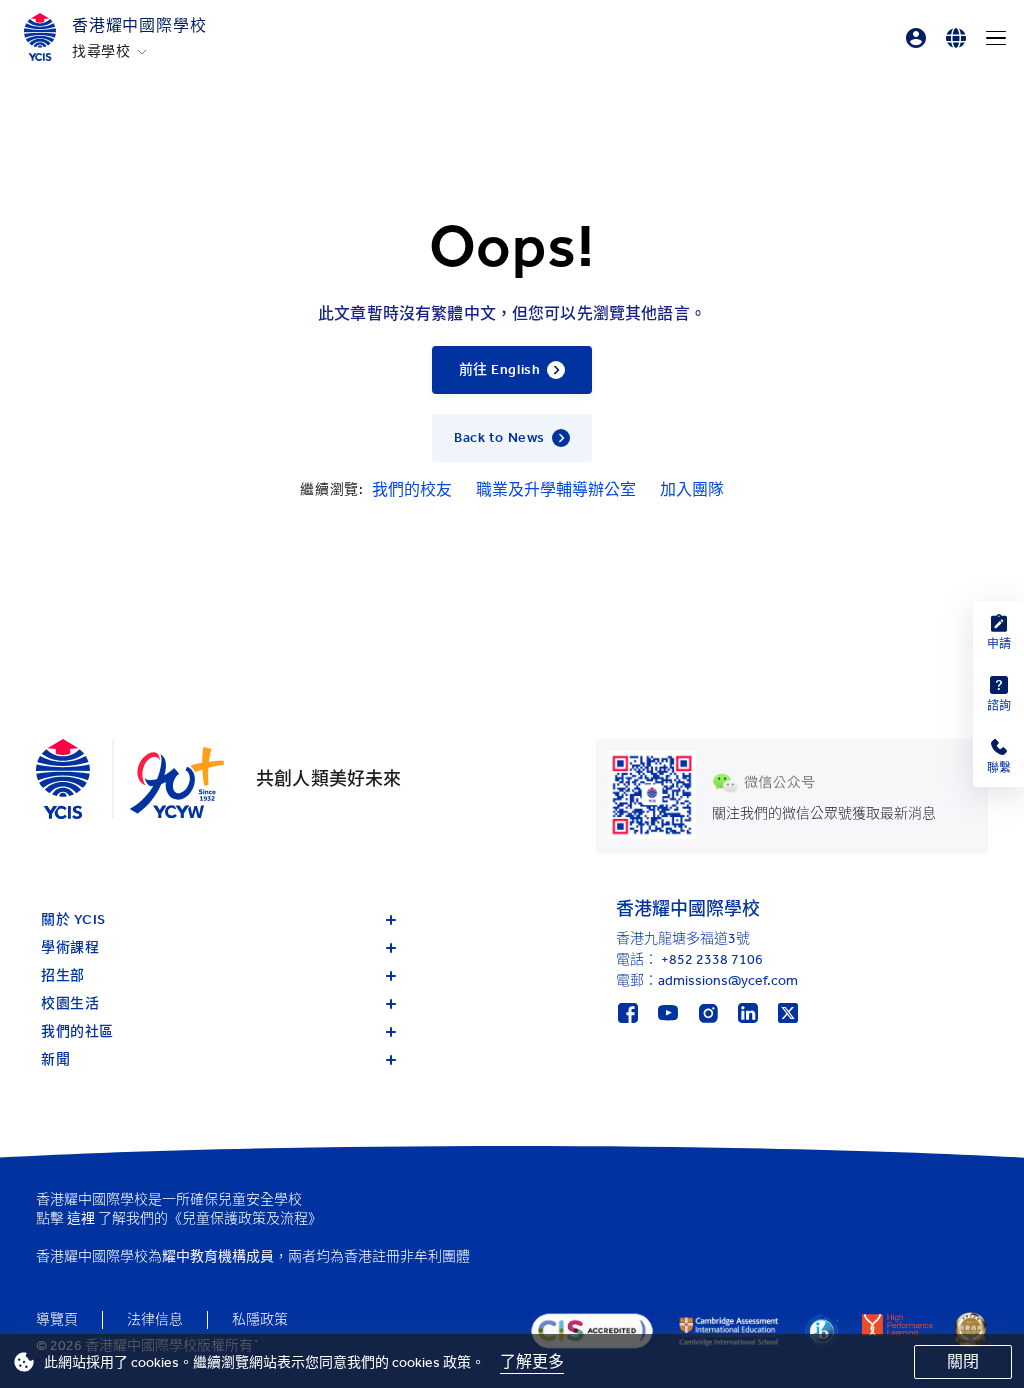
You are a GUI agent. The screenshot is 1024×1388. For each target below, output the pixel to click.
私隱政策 (260, 1319)
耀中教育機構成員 (218, 1256)
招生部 (63, 975)
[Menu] (996, 38)
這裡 (81, 1218)
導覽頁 (57, 1319)
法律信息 (155, 1319)
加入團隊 (692, 489)
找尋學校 (101, 52)
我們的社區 (77, 1031)
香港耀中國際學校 (139, 25)
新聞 (55, 1059)
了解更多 (532, 1361)
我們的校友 (412, 489)
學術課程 (70, 947)
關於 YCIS (73, 919)
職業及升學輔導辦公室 (556, 489)
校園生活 (70, 1003)
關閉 (963, 1361)
